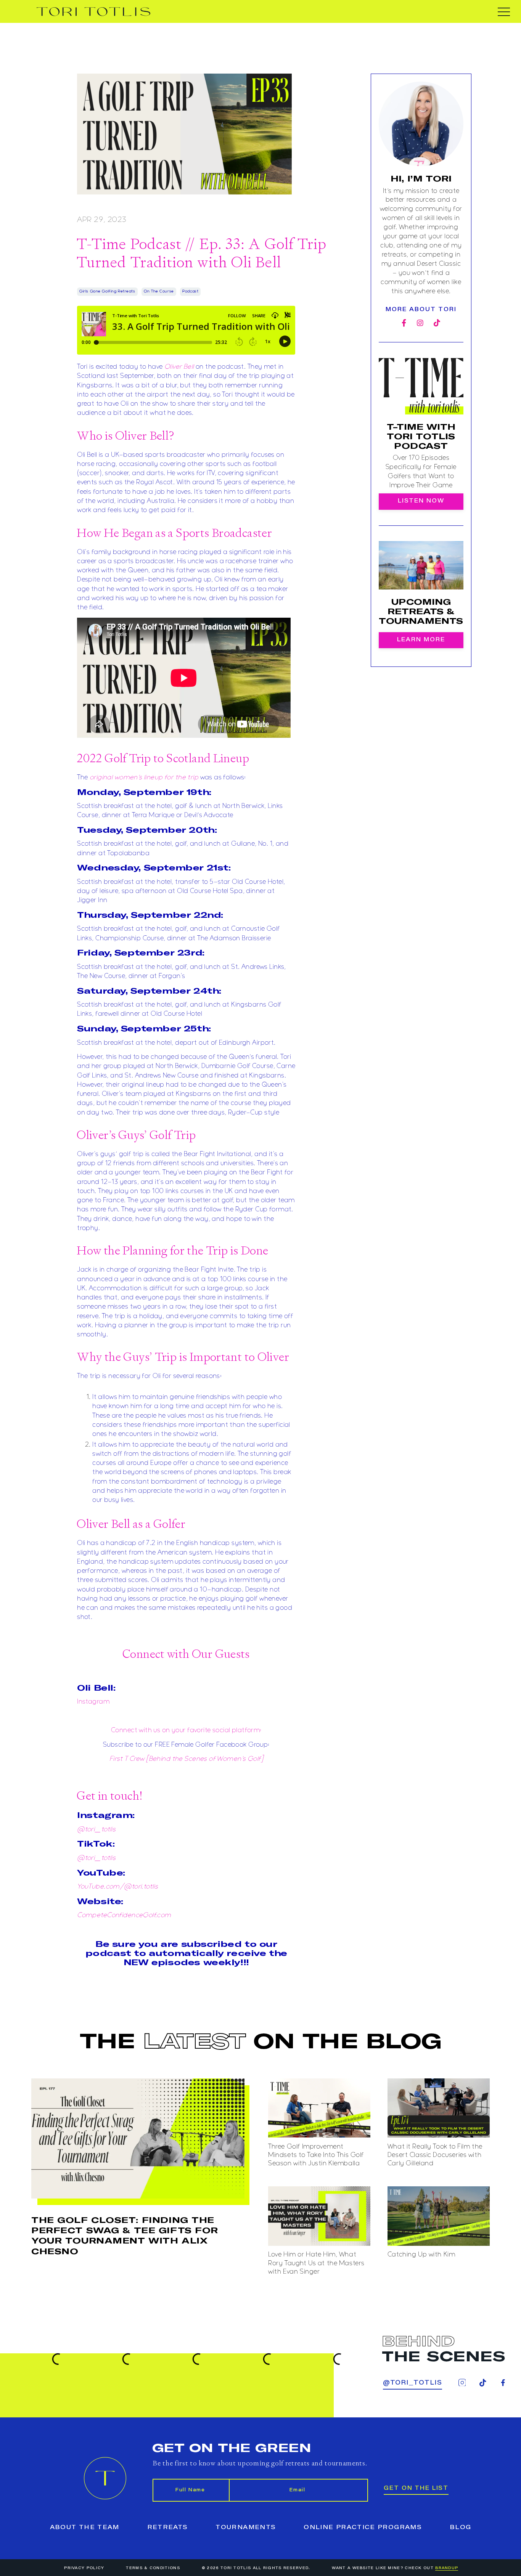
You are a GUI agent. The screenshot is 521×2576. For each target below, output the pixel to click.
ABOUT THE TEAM (85, 2528)
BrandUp (447, 2568)
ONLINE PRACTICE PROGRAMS (363, 2528)
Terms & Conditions (153, 2568)
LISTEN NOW (421, 501)
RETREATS (168, 2528)
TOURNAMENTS (246, 2528)
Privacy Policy (84, 2568)
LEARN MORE (421, 640)
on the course (159, 291)
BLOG (460, 2528)
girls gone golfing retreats (107, 291)
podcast (190, 291)
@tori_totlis (412, 2383)
